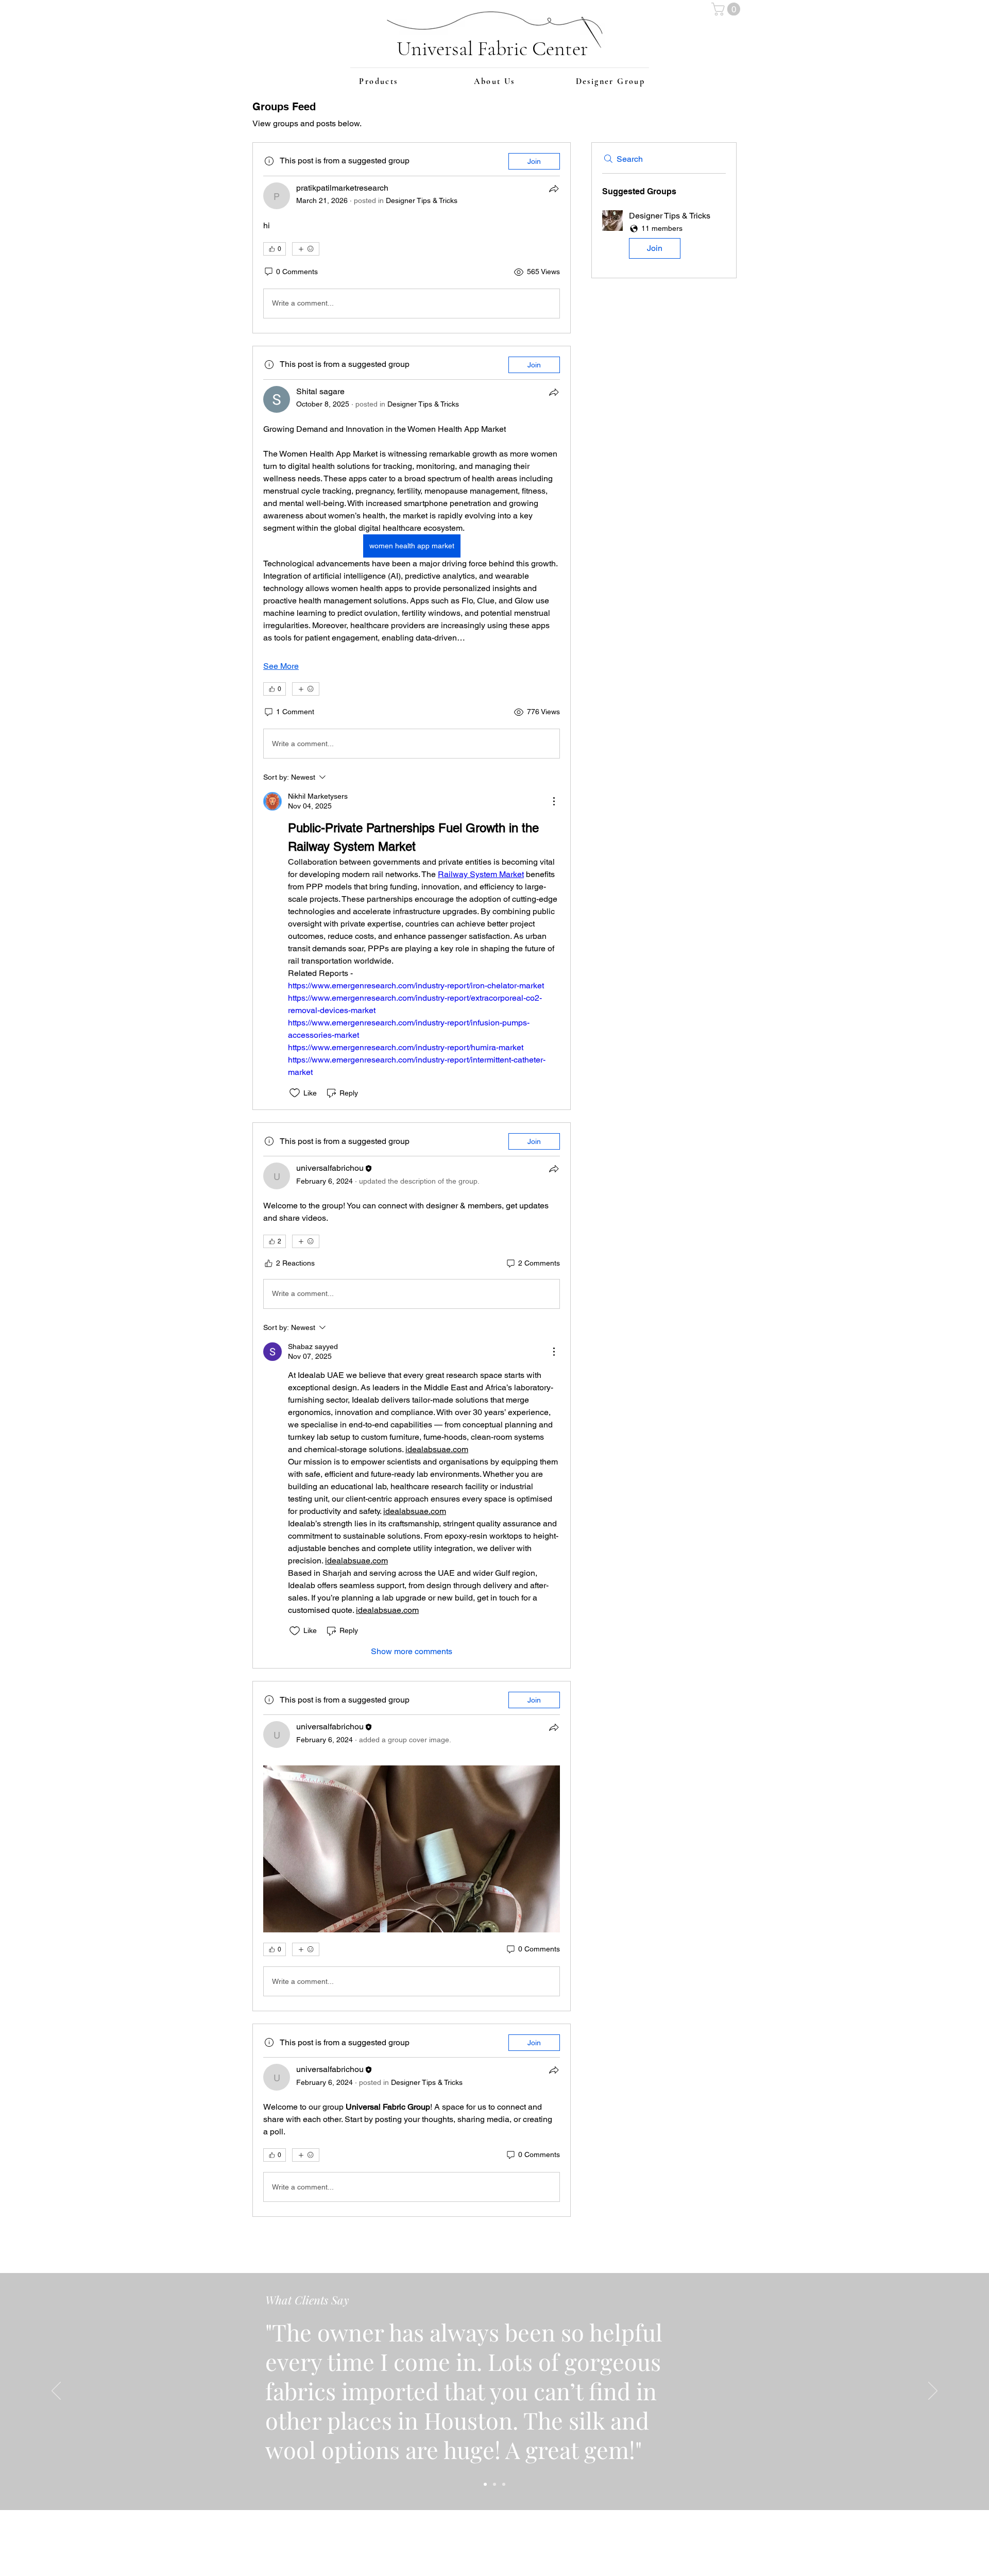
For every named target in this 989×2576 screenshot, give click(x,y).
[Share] (554, 189)
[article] (412, 238)
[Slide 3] (504, 2484)
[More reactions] (306, 249)
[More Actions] (554, 801)
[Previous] (56, 2392)
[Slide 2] (494, 2484)
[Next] (933, 2392)
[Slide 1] (485, 2484)
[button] (727, 9)
